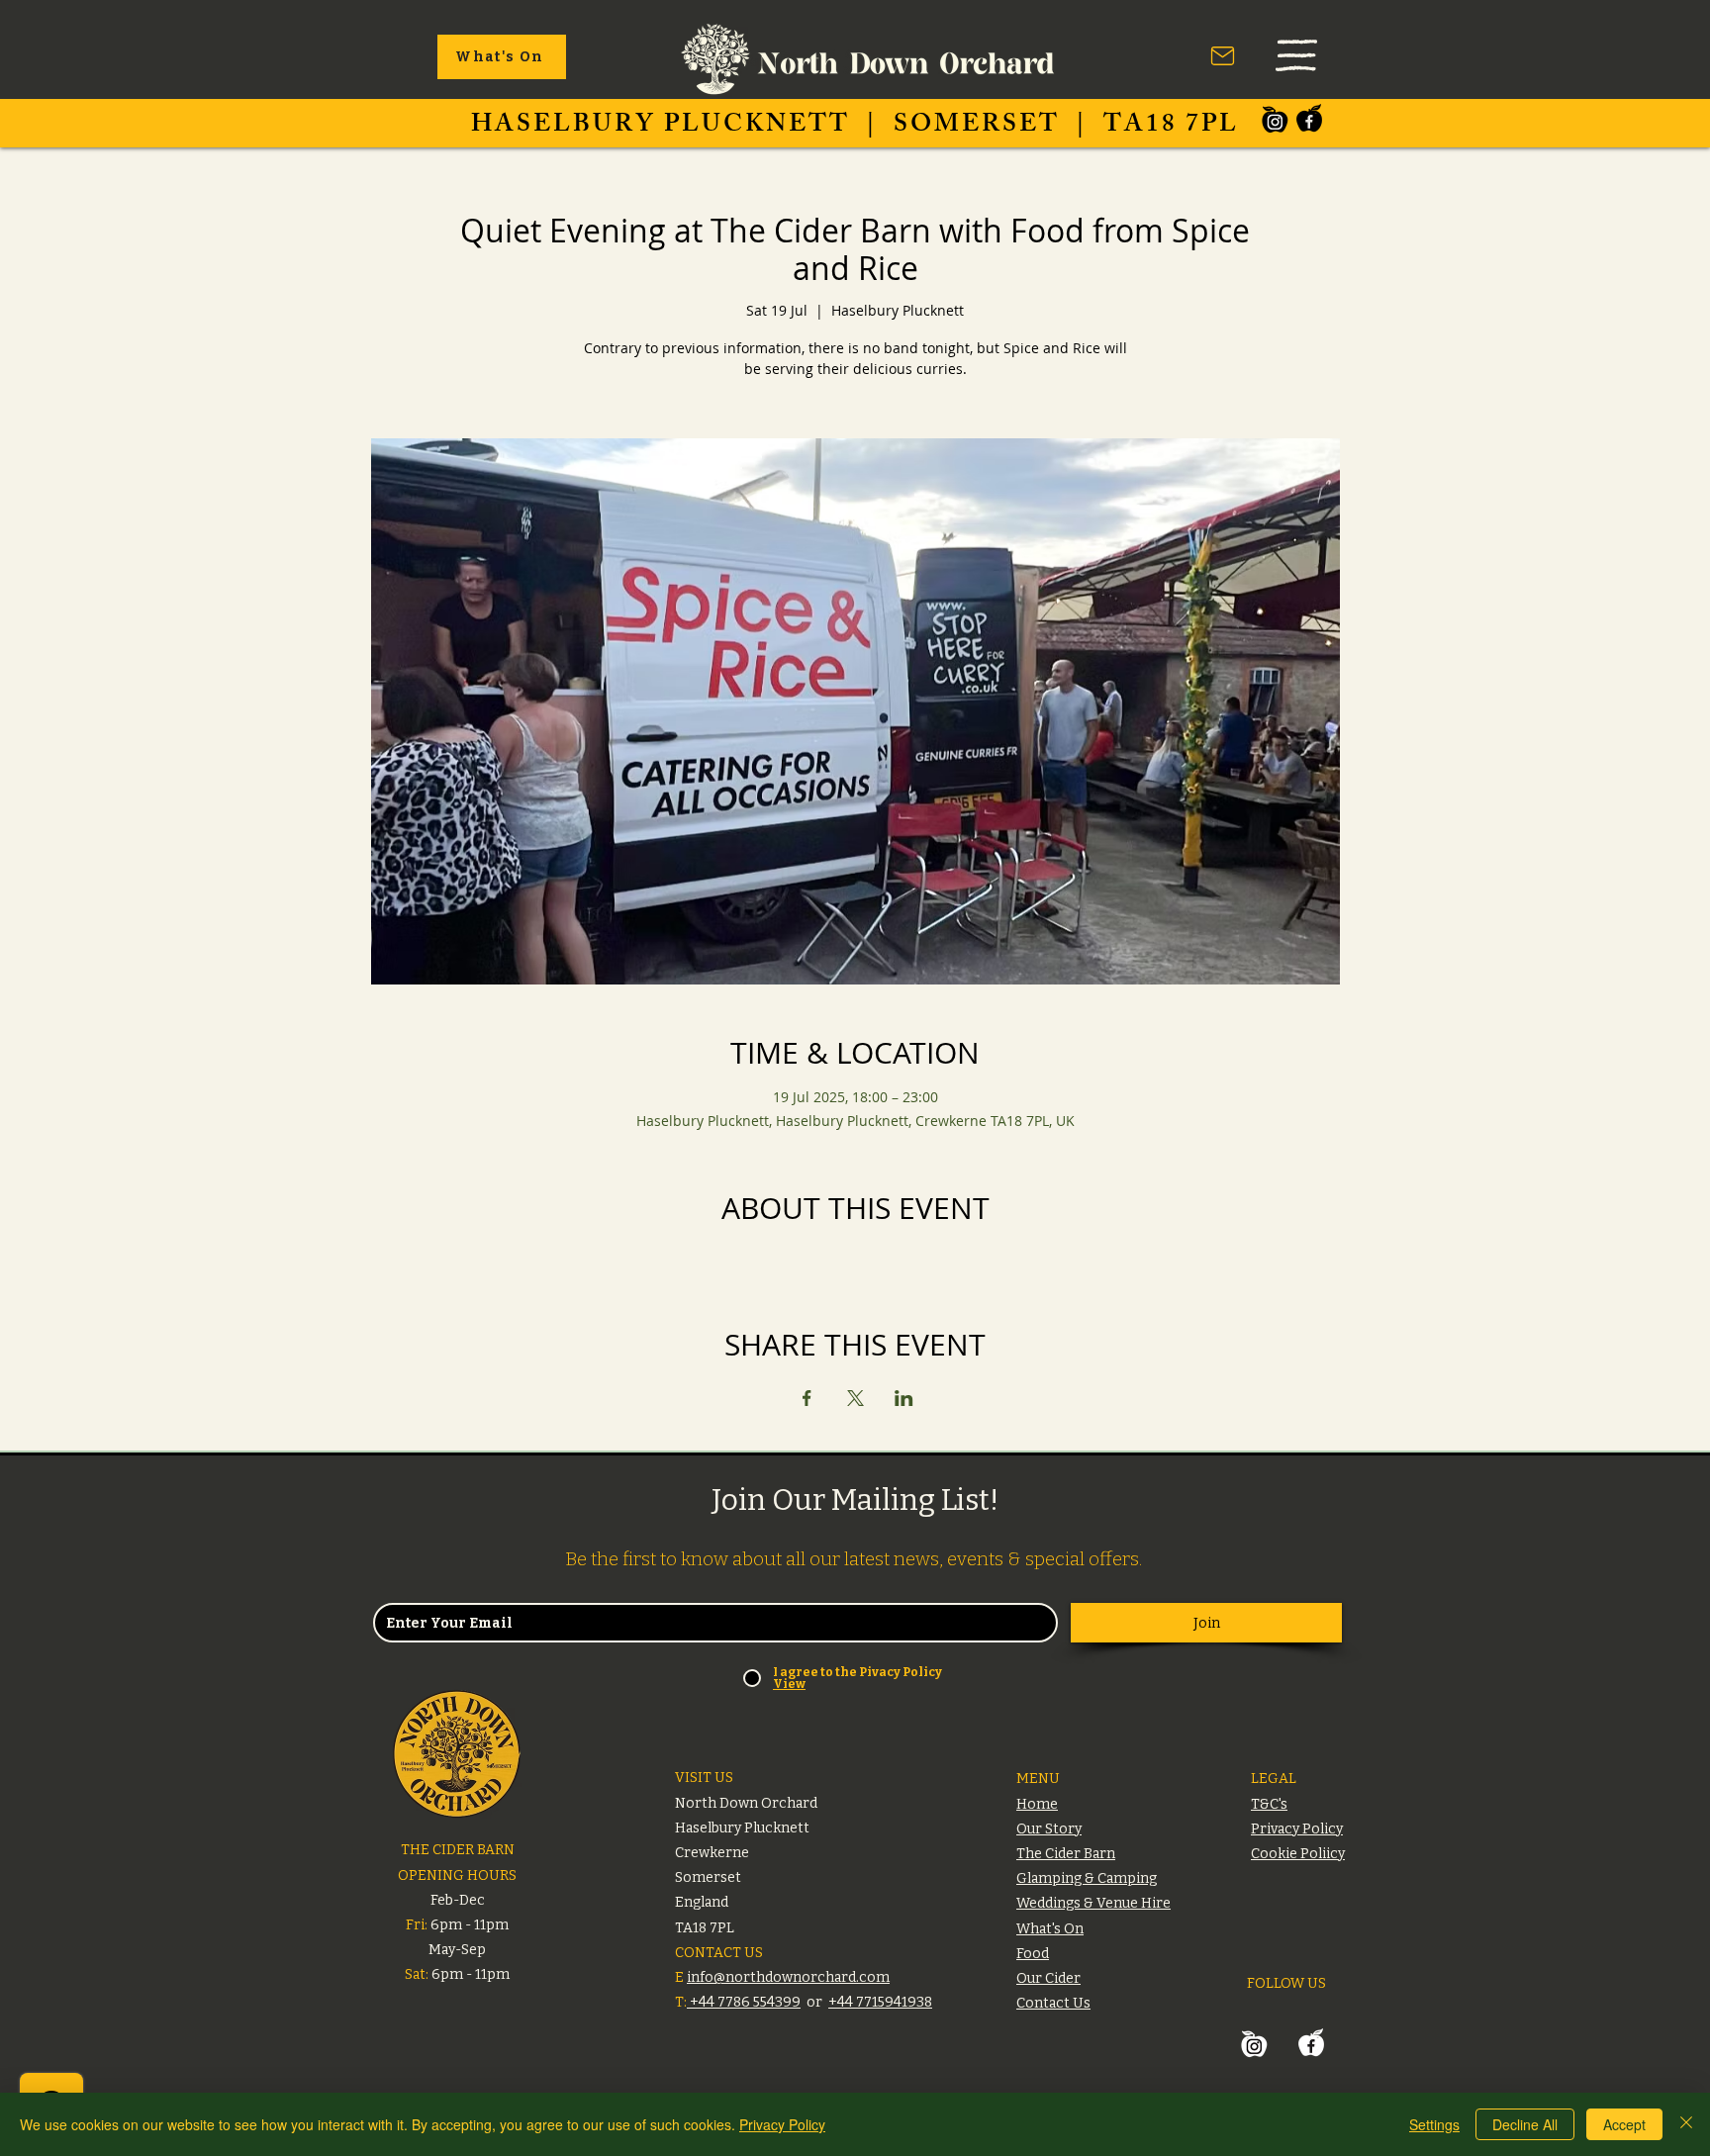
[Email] (1223, 55)
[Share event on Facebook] (807, 1398)
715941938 (898, 2002)
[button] (1296, 55)
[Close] (1686, 2124)
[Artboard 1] (1309, 119)
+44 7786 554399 (744, 2002)
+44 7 (846, 2002)
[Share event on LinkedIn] (904, 1398)
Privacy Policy (782, 2124)
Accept (1624, 2124)
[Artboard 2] (1275, 119)
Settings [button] (1434, 2124)
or (814, 2002)
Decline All (1525, 2124)
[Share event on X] (855, 1398)
